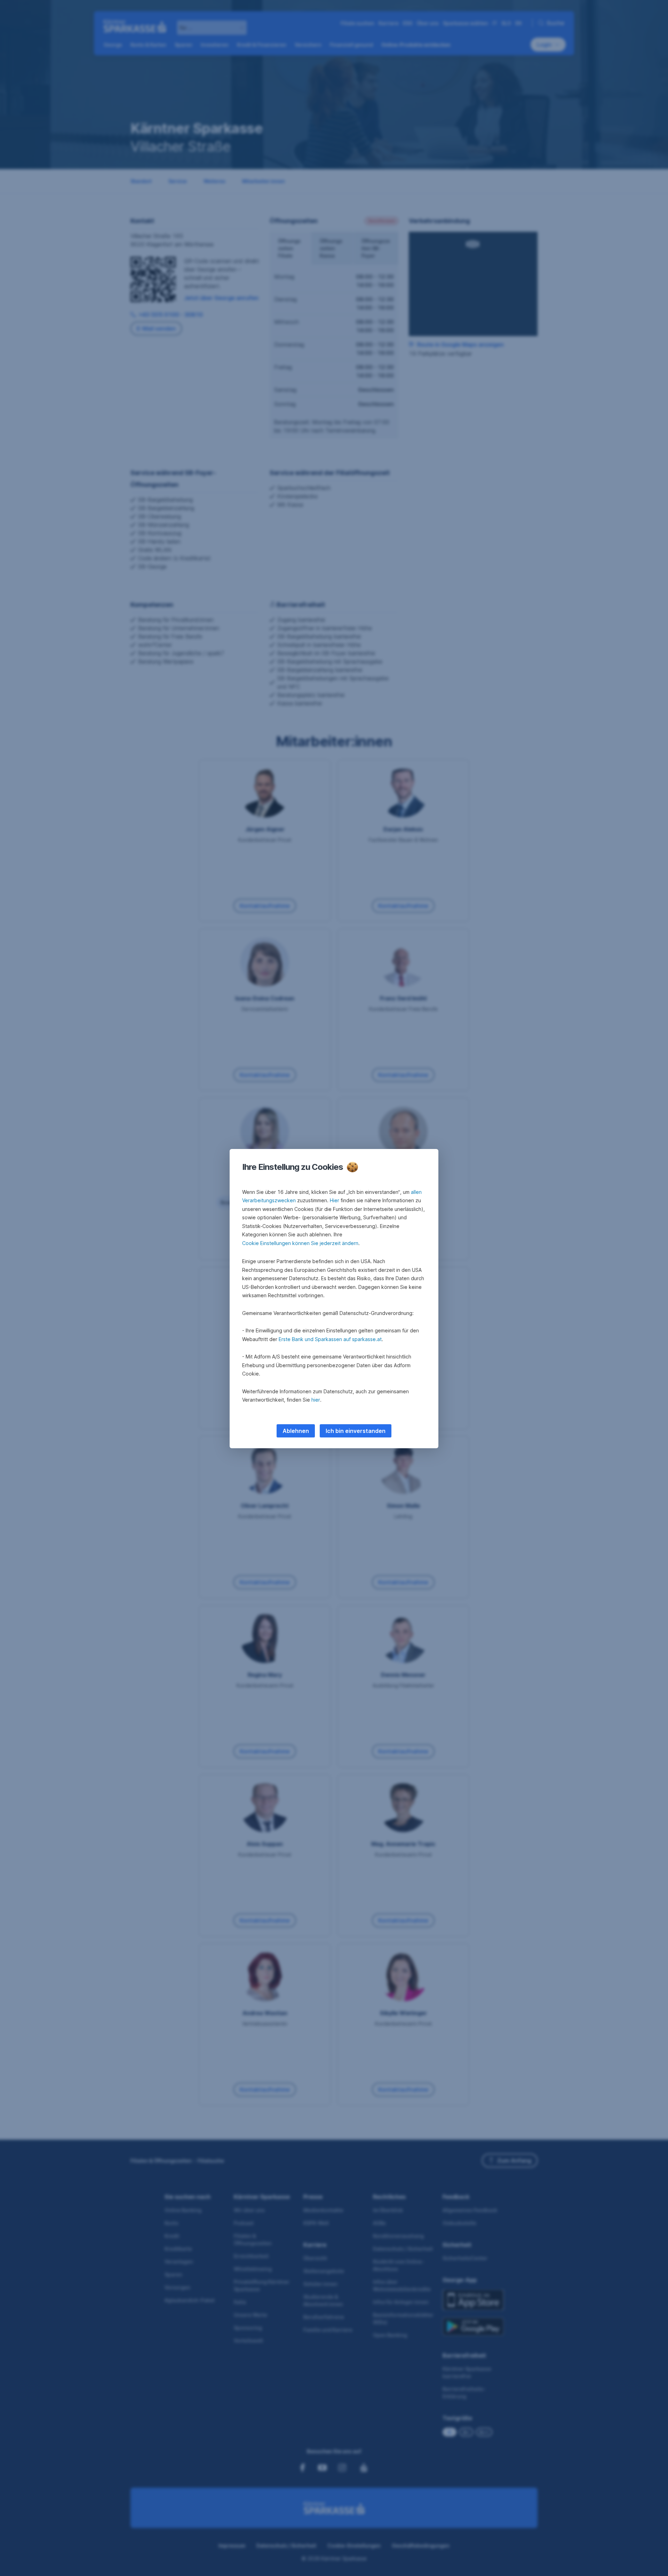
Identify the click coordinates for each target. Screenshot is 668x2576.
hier (316, 1400)
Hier (335, 1200)
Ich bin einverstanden (356, 1431)
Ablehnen (296, 1431)
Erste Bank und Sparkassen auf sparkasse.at (330, 1339)
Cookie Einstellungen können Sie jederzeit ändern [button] (300, 1243)
